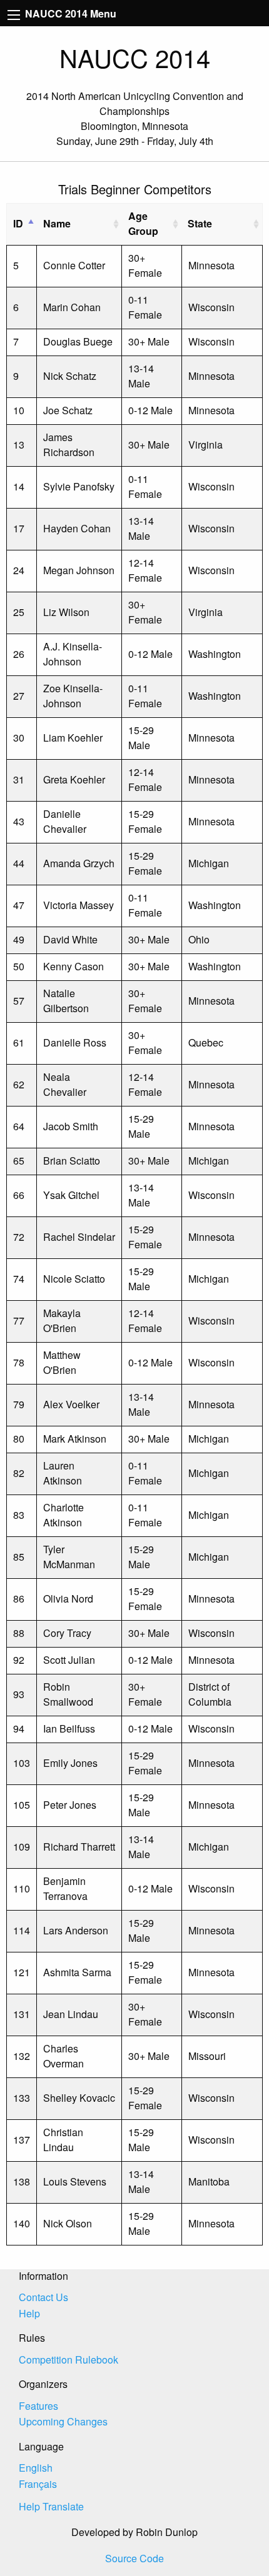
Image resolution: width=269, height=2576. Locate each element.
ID (18, 223)
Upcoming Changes (63, 2421)
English (36, 2468)
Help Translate (51, 2506)
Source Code (134, 2558)
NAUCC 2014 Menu (69, 13)
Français (38, 2484)
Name (57, 223)
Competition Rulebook (69, 2360)
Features (38, 2406)
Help (29, 2313)
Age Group (143, 223)
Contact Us (43, 2297)
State (200, 223)
